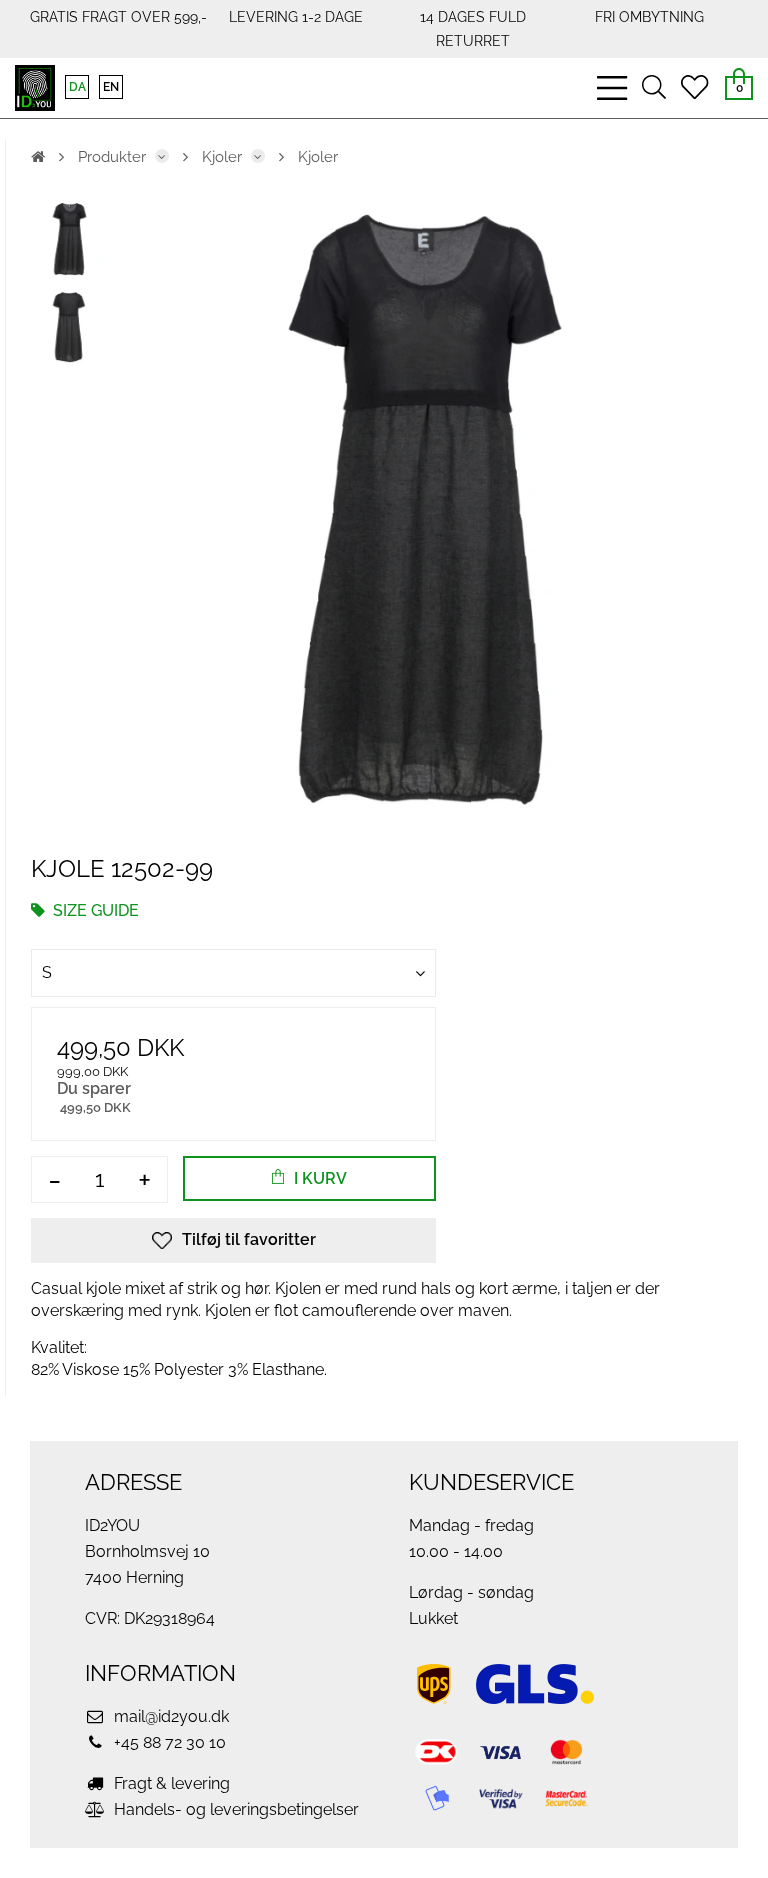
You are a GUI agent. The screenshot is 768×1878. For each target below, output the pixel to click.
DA (77, 87)
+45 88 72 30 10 (168, 1742)
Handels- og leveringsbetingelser (234, 1809)
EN (111, 87)
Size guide (94, 910)
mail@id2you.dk (169, 1716)
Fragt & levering (170, 1783)
